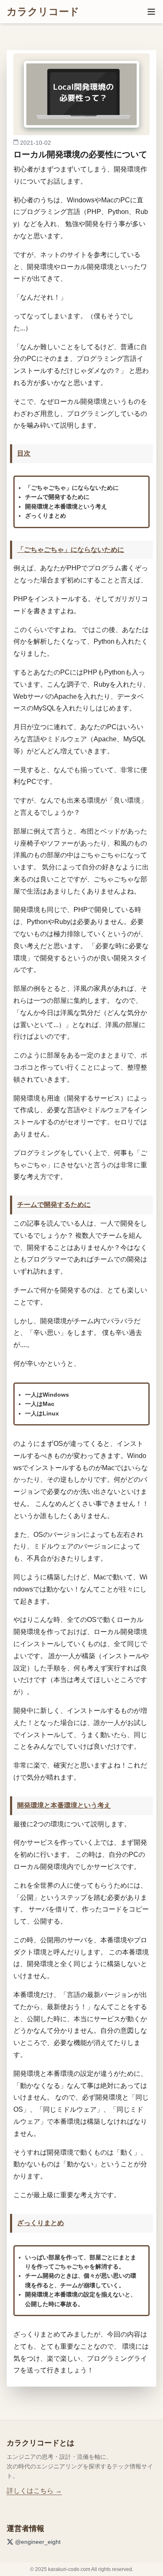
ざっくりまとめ (41, 2223)
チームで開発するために (54, 1205)
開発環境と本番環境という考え (64, 1805)
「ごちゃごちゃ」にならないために (71, 550)
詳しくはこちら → (34, 2491)
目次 (24, 453)
